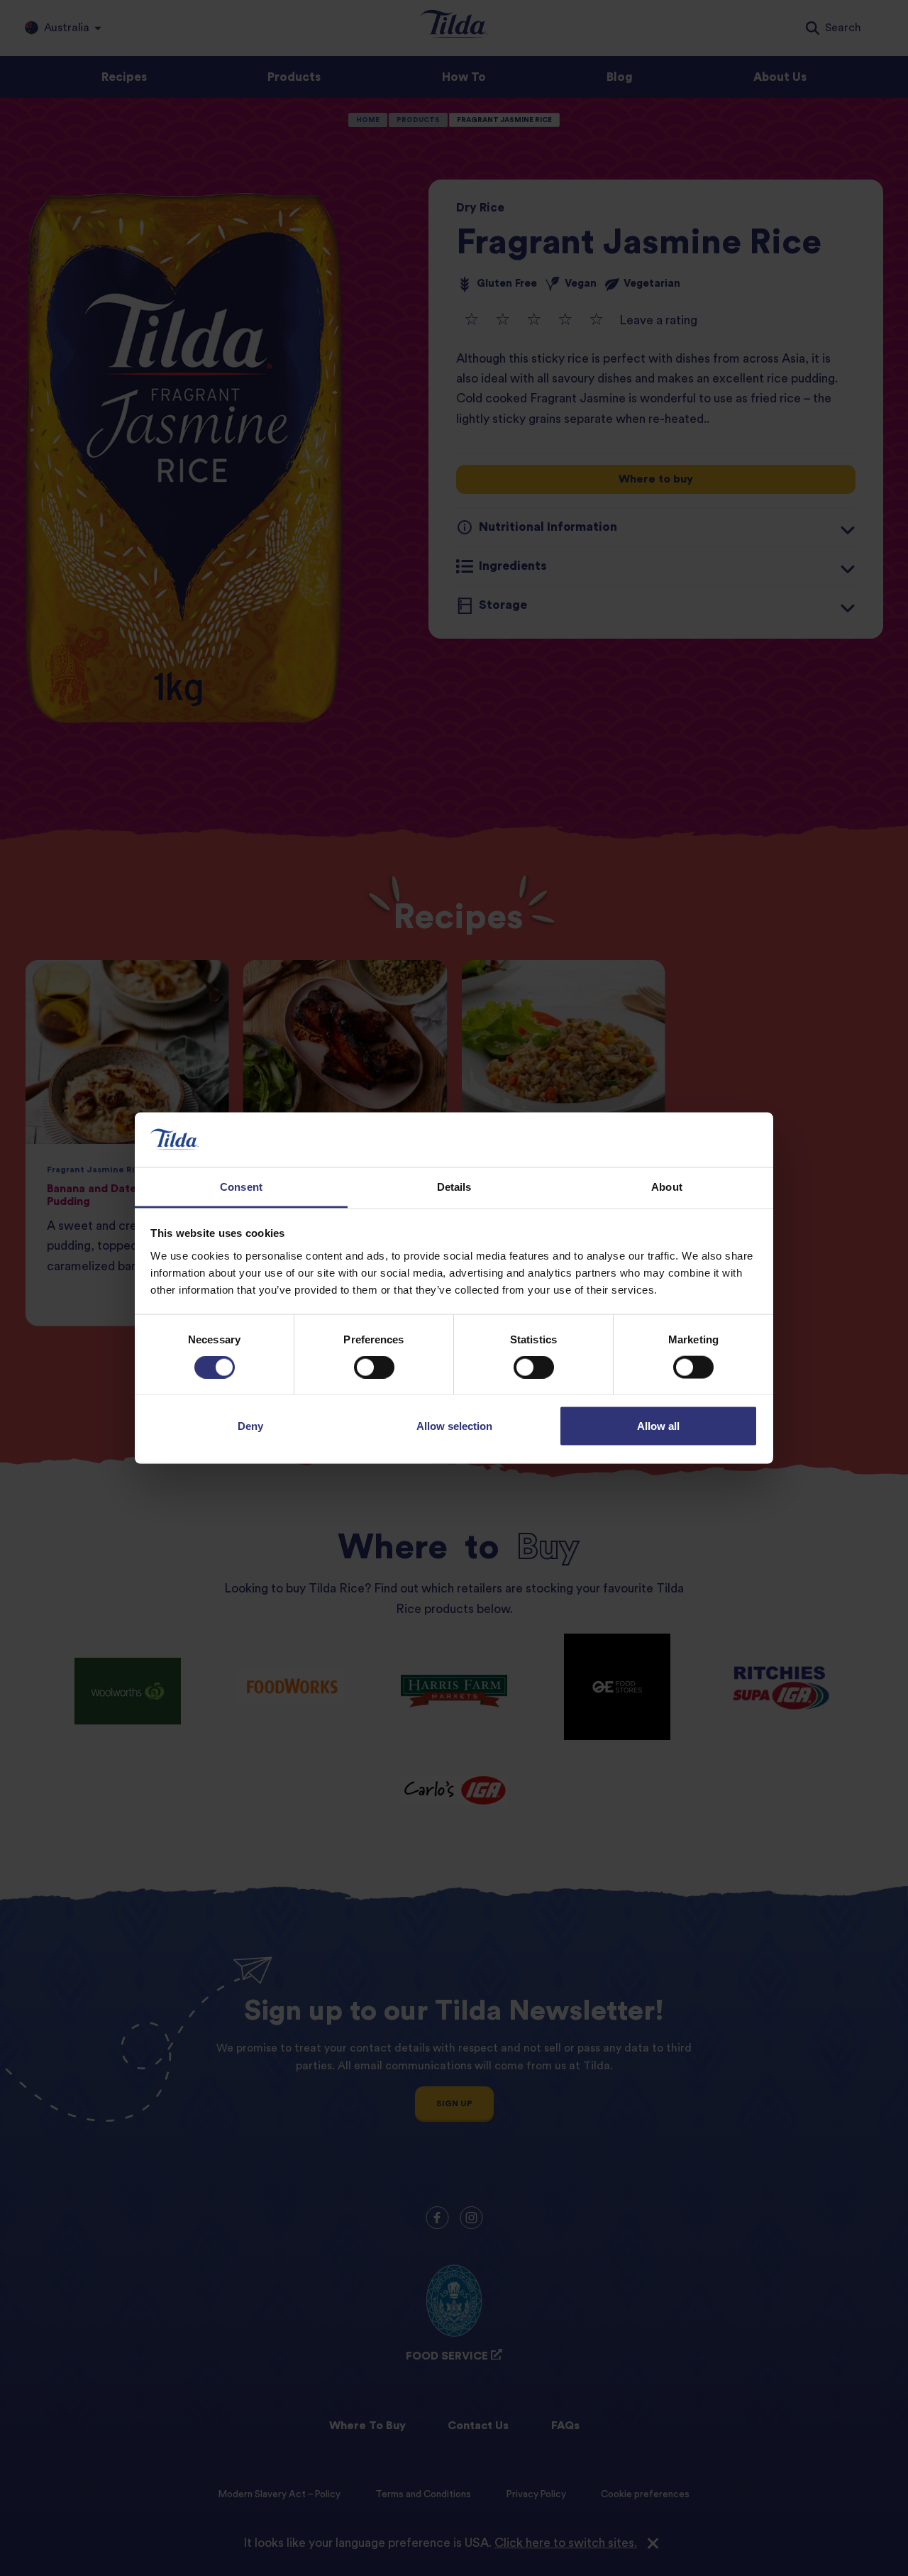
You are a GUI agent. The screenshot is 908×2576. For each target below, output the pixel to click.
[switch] (374, 1367)
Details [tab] (454, 1186)
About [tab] (667, 1186)
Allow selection (454, 1426)
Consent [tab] (241, 1186)
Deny (250, 1426)
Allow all (658, 1426)
